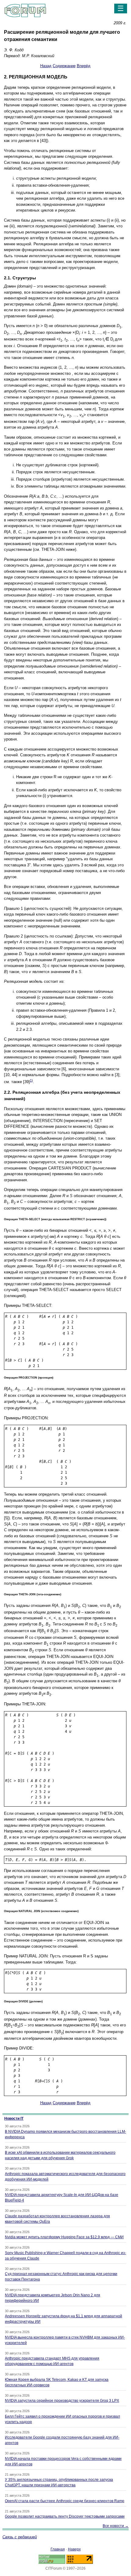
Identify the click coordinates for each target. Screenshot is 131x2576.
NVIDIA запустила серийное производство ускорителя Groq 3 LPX (62, 2401)
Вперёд (84, 66)
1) (31, 1080)
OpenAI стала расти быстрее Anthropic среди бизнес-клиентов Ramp (65, 2501)
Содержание (64, 66)
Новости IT (14, 2118)
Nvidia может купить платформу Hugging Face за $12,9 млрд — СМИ (64, 2237)
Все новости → (116, 2526)
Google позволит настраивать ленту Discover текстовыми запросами (65, 2516)
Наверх (74, 2549)
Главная (58, 2549)
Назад (46, 66)
